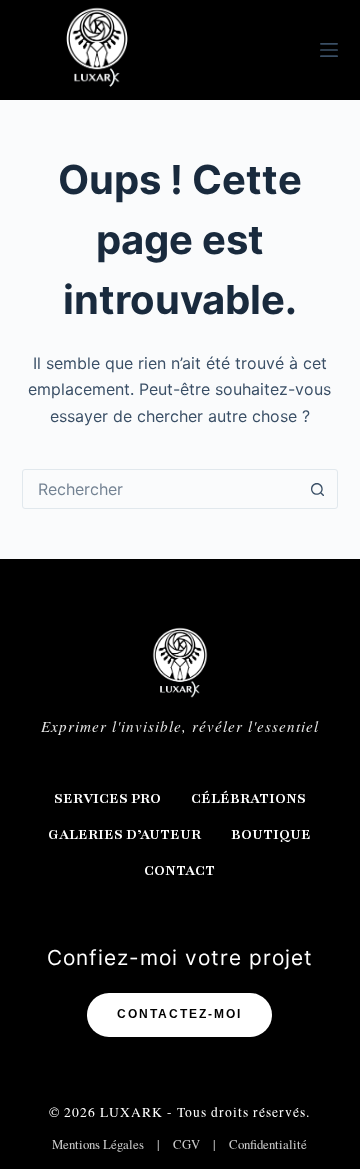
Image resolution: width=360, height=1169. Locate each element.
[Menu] (329, 50)
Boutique (271, 834)
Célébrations (248, 798)
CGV (186, 1144)
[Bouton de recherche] (317, 489)
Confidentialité (268, 1144)
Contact (179, 870)
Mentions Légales (98, 1144)
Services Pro (107, 798)
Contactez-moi (179, 1014)
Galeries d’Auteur (124, 834)
